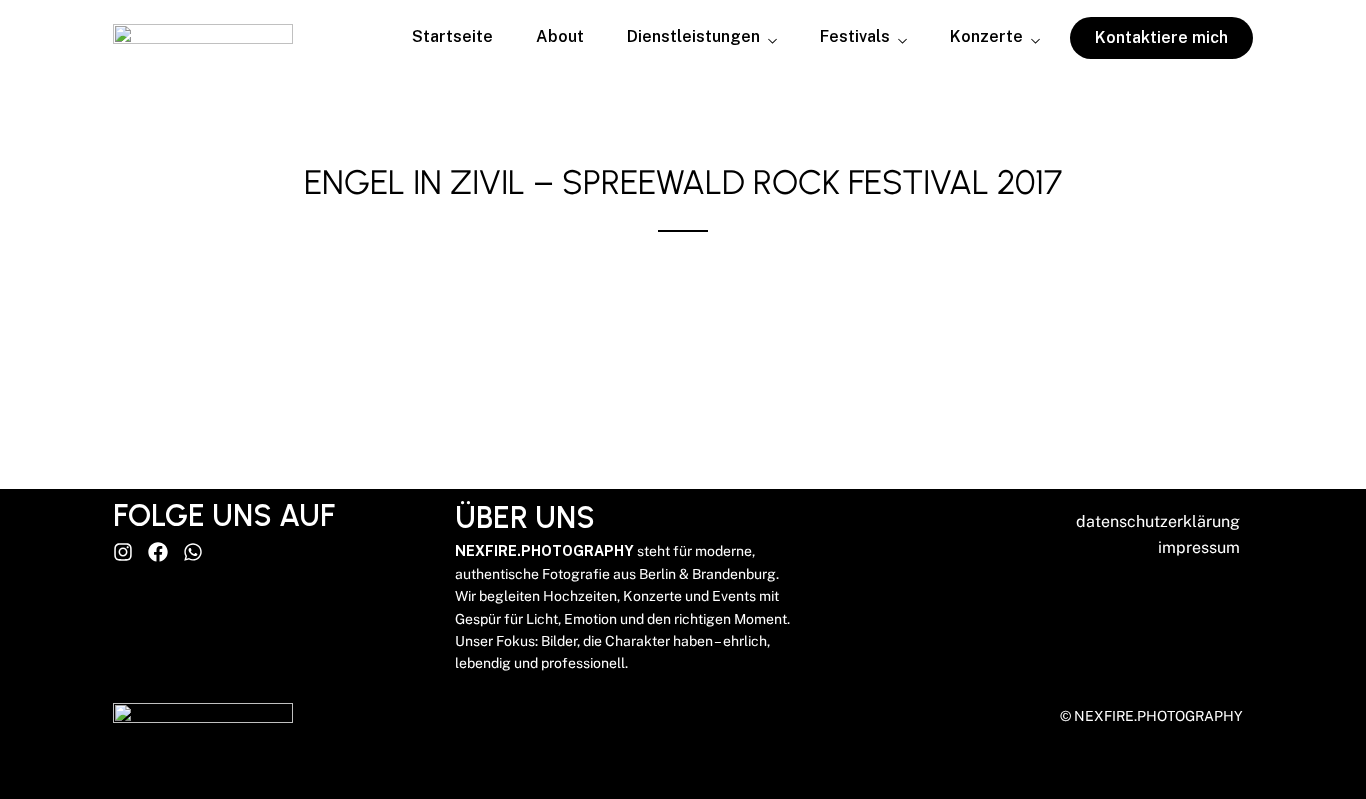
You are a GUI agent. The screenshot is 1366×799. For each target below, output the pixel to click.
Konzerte (986, 37)
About (560, 37)
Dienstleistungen (693, 37)
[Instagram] (123, 552)
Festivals (855, 37)
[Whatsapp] (193, 552)
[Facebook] (158, 552)
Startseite (452, 37)
